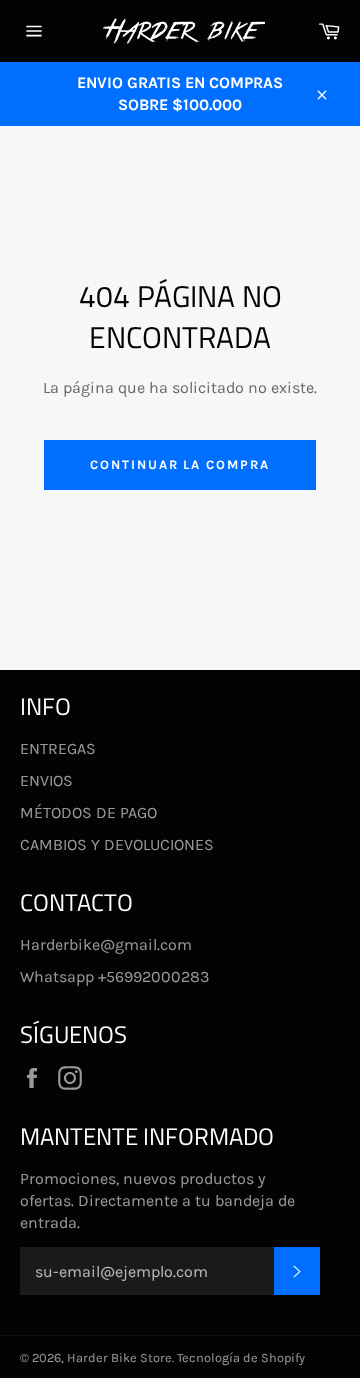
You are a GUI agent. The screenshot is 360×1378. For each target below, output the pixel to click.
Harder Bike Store (119, 1357)
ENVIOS (46, 780)
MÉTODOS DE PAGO (88, 812)
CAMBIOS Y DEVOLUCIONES (117, 844)
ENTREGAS (58, 748)
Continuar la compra (180, 464)
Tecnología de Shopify (241, 1357)
